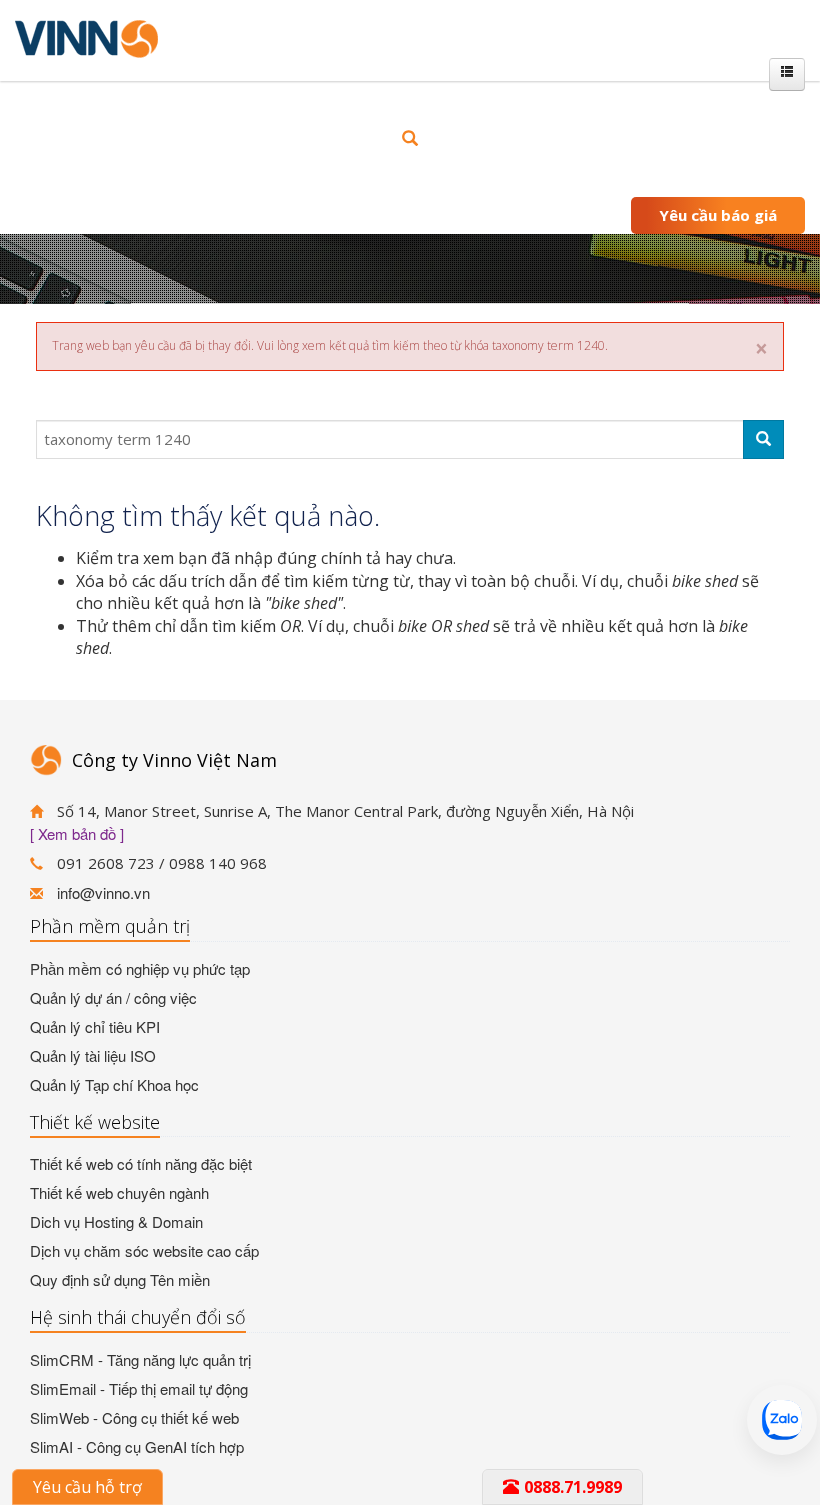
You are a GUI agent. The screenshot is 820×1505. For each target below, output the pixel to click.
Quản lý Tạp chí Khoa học (114, 1084)
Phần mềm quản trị (110, 926)
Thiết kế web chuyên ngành (119, 1192)
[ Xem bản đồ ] (77, 833)
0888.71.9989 (573, 1487)
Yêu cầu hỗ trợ (87, 1487)
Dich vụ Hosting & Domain (116, 1221)
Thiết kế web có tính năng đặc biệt (141, 1163)
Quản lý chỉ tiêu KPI (95, 1026)
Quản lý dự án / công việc (113, 997)
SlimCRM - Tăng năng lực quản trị (140, 1359)
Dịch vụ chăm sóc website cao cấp (144, 1250)
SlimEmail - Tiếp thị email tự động (139, 1388)
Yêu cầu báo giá (718, 215)
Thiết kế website (95, 1122)
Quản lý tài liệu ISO (93, 1055)
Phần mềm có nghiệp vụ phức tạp (140, 968)
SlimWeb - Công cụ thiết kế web (134, 1417)
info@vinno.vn (103, 892)
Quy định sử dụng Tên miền (120, 1279)
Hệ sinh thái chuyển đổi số (138, 1317)
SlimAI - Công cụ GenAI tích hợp (137, 1446)
